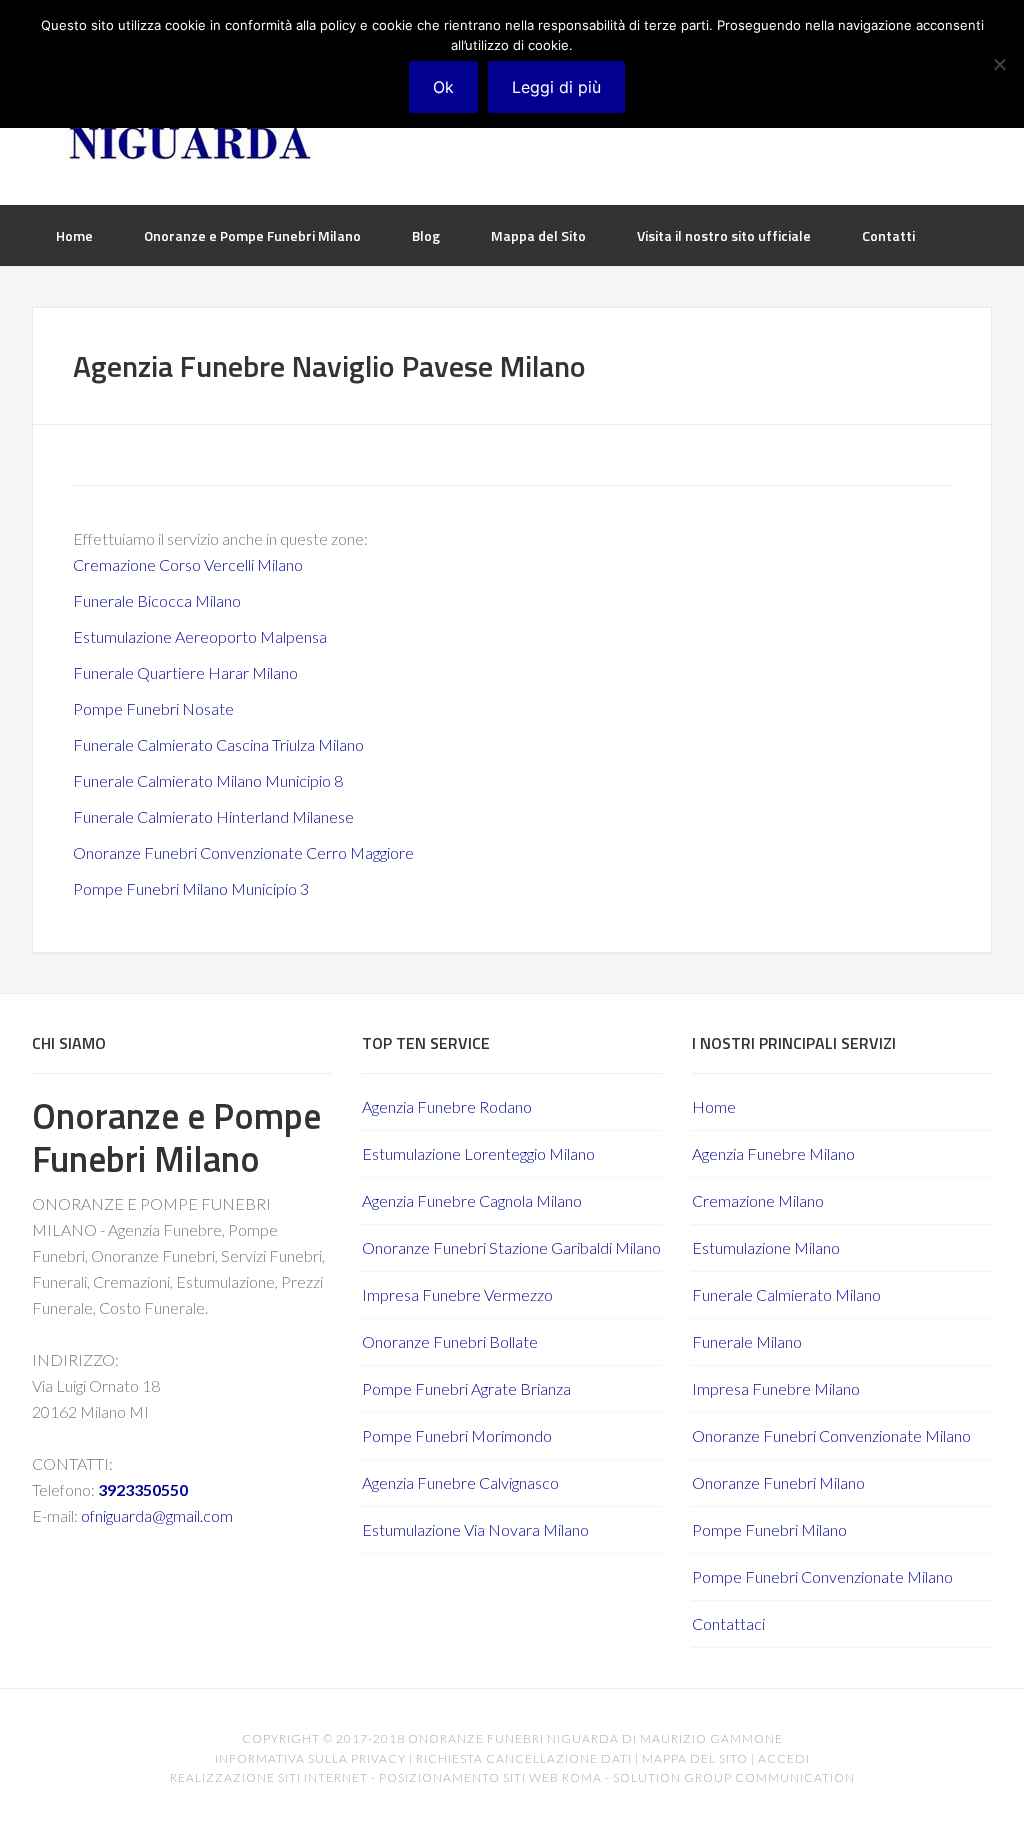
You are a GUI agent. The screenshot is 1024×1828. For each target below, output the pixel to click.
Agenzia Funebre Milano (773, 1153)
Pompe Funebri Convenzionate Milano (822, 1576)
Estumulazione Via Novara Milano (475, 1529)
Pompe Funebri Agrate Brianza (466, 1388)
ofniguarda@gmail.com (157, 1515)
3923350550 (143, 1489)
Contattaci (728, 1623)
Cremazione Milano (758, 1200)
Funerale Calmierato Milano (786, 1294)
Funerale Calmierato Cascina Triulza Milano (218, 744)
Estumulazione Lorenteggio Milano (478, 1153)
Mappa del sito (695, 1758)
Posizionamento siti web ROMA (490, 1777)
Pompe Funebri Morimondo (457, 1435)
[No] (999, 64)
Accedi (784, 1758)
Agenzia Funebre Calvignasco (460, 1482)
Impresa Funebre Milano (776, 1388)
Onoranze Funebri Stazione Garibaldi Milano (511, 1247)
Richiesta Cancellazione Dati (524, 1758)
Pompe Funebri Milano (769, 1529)
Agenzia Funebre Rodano (447, 1106)
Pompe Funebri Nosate (153, 708)
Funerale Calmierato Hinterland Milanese (213, 816)
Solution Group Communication (734, 1777)
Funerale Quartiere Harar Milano (185, 672)
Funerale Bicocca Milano (157, 600)
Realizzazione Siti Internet (269, 1777)
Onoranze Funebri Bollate (450, 1341)
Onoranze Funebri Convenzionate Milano (831, 1435)
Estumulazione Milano (766, 1247)
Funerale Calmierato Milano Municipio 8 (208, 780)
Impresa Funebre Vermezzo (457, 1294)
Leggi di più (556, 87)
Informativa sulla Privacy (310, 1758)
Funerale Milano (747, 1341)
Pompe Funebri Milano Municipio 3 (191, 888)
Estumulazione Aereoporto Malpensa (200, 636)
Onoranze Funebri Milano (778, 1482)
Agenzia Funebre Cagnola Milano (472, 1200)
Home (714, 1106)
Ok (443, 87)
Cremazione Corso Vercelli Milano (188, 564)
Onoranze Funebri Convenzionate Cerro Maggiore (243, 852)
